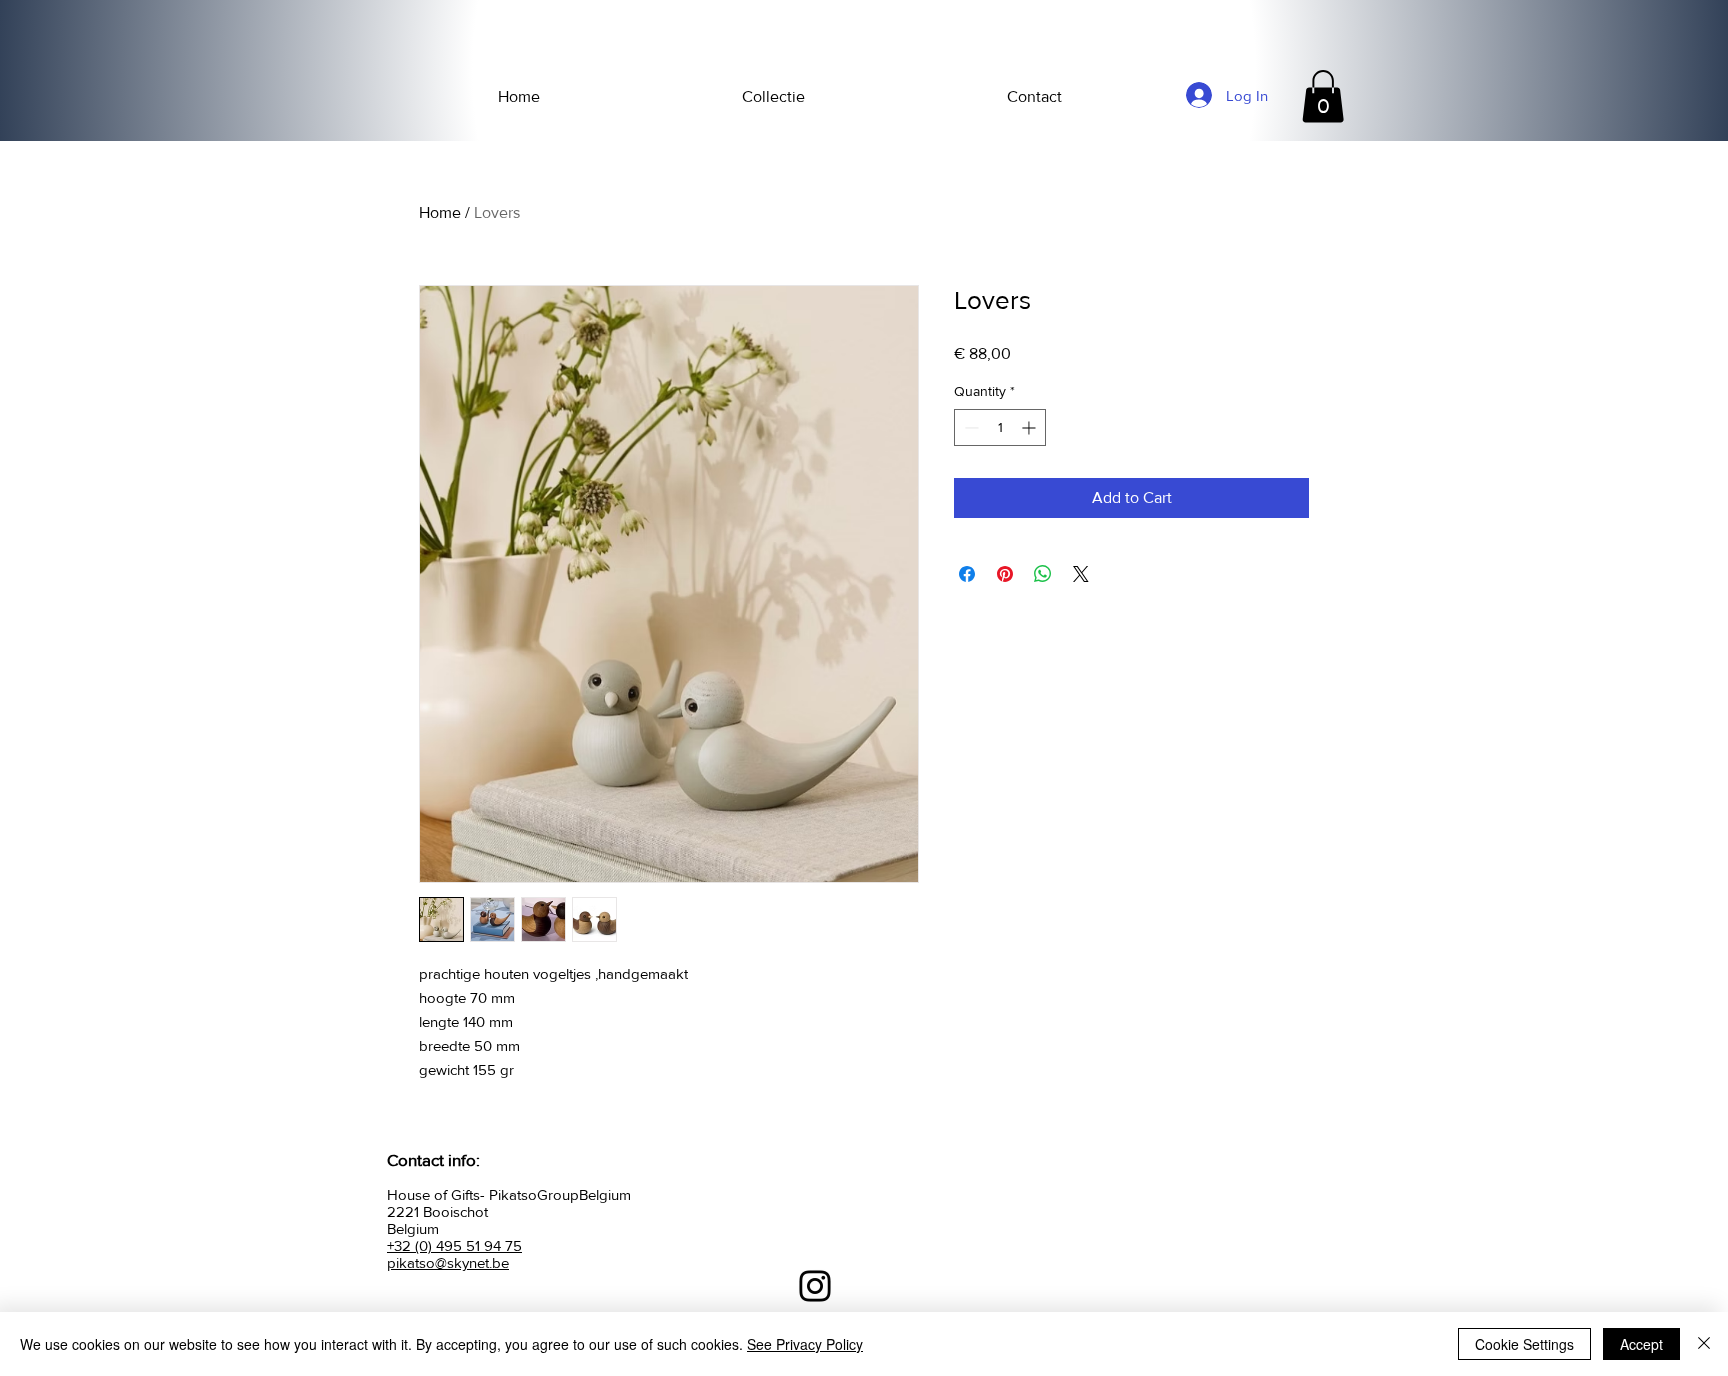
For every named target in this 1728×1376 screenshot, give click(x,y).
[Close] (1704, 1344)
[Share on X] (1081, 574)
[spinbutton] (1000, 427)
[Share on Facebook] (967, 574)
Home (440, 212)
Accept (1641, 1344)
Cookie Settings (1524, 1344)
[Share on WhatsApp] (1043, 574)
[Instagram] (815, 1286)
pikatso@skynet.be (448, 1262)
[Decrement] (969, 427)
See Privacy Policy (805, 1344)
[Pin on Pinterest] (1005, 574)
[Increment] (1030, 427)
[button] (1323, 96)
